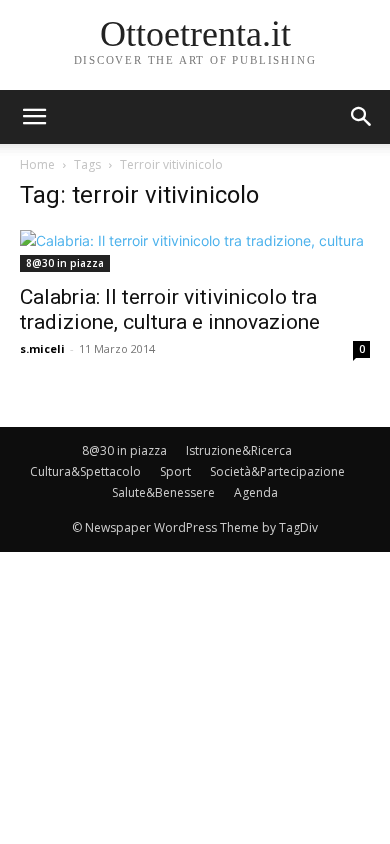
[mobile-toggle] (34, 117)
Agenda (256, 492)
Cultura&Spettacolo (85, 471)
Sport (175, 471)
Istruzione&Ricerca (239, 450)
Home (37, 164)
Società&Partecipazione (277, 471)
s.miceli (42, 348)
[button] (362, 117)
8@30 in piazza (65, 263)
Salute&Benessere (163, 492)
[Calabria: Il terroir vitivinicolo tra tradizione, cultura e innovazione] (195, 251)
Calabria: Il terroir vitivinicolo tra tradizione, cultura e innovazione (170, 309)
